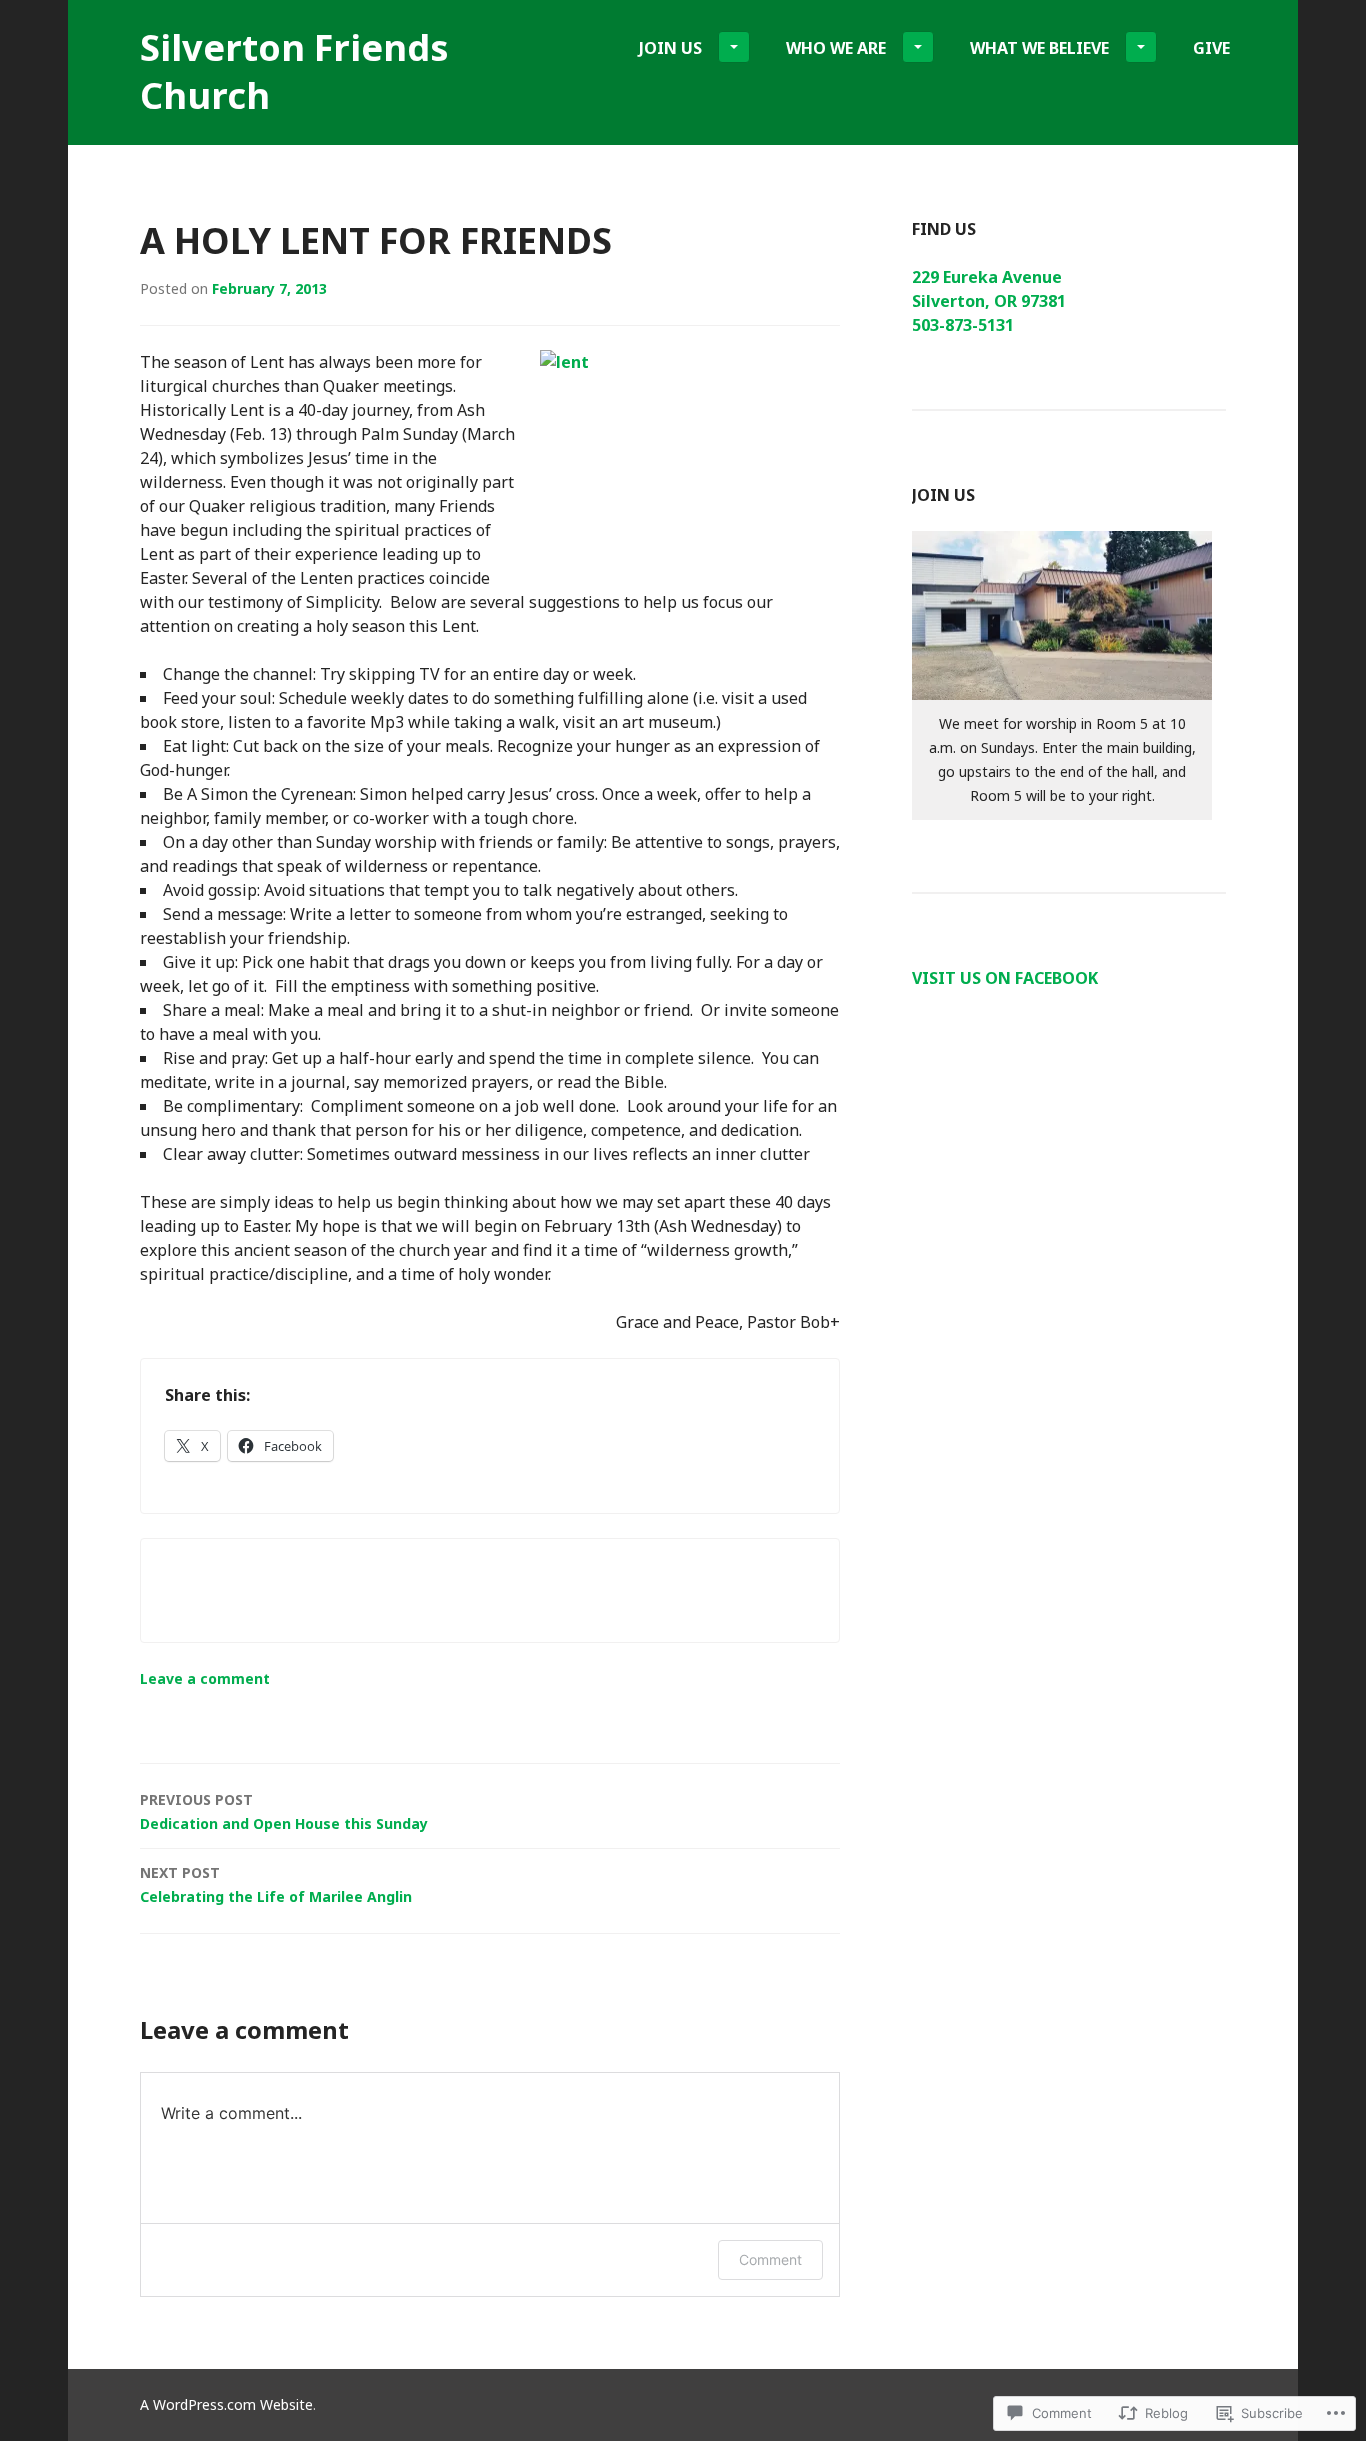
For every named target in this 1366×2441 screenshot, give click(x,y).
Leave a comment (205, 1678)
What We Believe (1039, 48)
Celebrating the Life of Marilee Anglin (276, 1884)
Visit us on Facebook (1005, 978)
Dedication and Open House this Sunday (284, 1811)
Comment (770, 2259)
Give (1211, 48)
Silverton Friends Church (294, 71)
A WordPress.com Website (226, 2404)
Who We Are (836, 48)
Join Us (670, 48)
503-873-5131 (963, 325)
